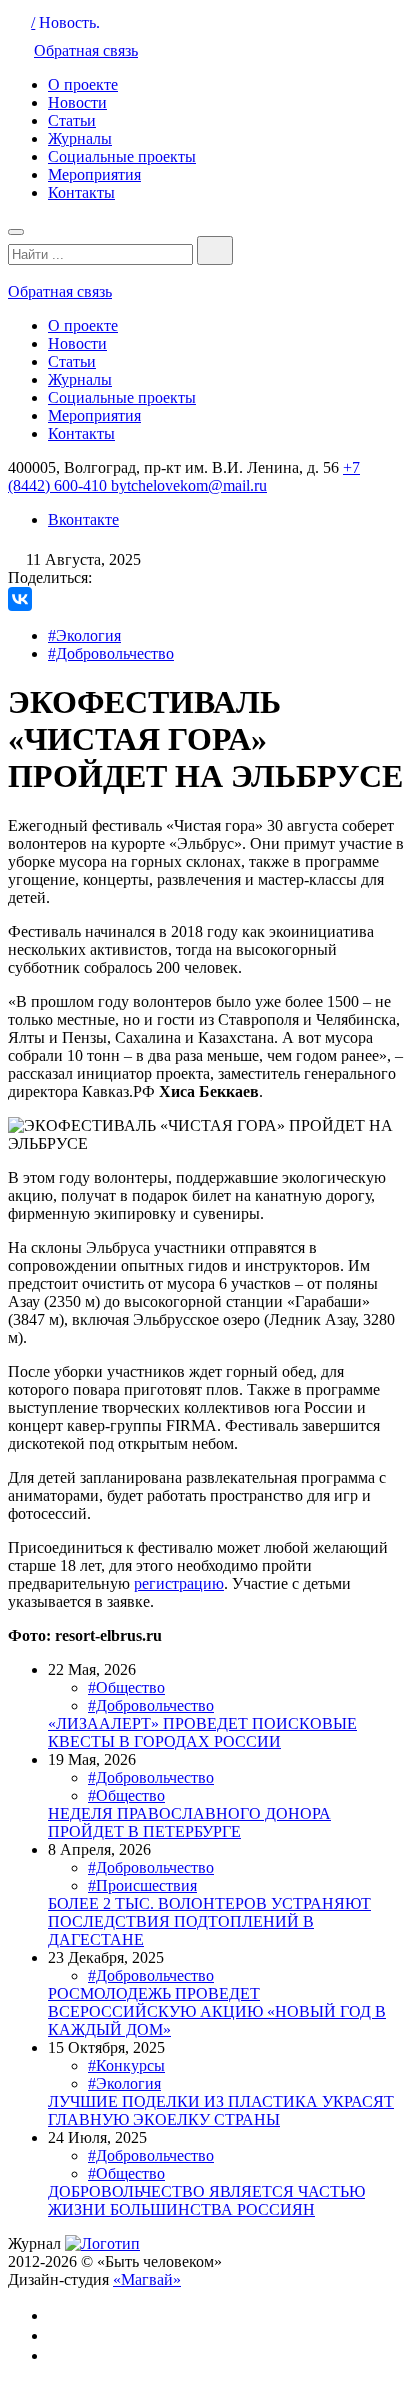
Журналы (80, 138)
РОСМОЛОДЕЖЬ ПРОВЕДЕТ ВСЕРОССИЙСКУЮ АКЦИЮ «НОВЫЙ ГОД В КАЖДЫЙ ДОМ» (217, 2011)
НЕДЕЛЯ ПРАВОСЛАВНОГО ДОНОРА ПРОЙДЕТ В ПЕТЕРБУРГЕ (189, 1822)
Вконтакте (83, 519)
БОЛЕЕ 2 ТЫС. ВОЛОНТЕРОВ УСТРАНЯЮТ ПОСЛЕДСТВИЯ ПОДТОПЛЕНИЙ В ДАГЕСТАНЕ (209, 1921)
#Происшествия (142, 1885)
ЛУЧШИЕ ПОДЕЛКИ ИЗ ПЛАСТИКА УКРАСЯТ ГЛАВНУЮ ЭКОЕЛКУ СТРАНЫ (221, 2110)
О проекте (83, 84)
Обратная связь (86, 50)
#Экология (84, 635)
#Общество (126, 1687)
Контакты (81, 192)
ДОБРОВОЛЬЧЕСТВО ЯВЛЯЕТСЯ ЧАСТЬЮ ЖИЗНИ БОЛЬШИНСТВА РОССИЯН (206, 2200)
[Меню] (16, 232)
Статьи (72, 120)
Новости (77, 102)
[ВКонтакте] (20, 599)
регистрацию (179, 1583)
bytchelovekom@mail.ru (189, 485)
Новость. (69, 22)
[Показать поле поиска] (215, 250)
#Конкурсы (126, 2065)
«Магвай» (147, 2279)
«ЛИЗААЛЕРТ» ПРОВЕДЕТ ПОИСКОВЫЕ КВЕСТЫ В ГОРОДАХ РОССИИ (202, 1732)
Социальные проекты (122, 156)
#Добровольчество (111, 653)
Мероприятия (94, 174)
